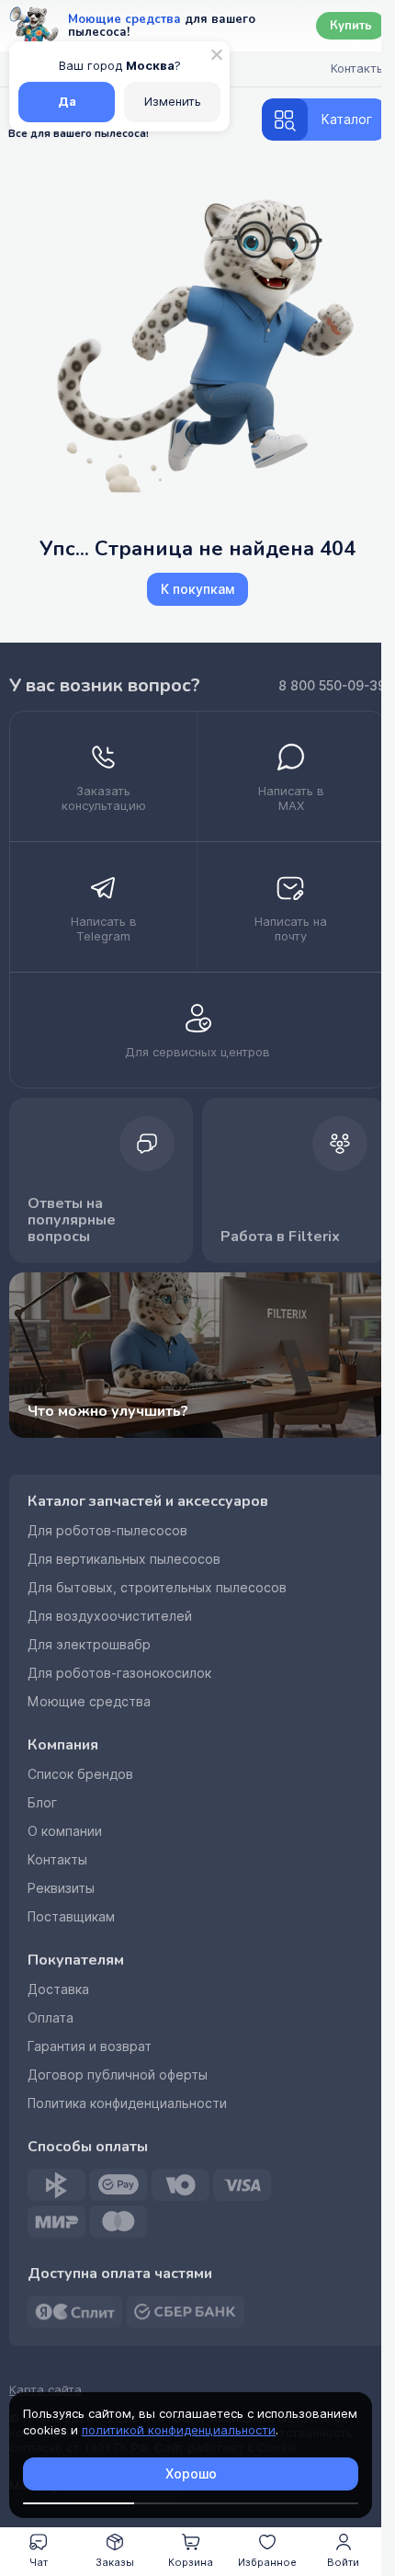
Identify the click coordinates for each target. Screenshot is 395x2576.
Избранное (267, 2562)
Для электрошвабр (89, 1645)
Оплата (51, 2018)
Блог (42, 1803)
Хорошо (191, 2474)
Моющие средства (89, 1702)
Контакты (57, 1860)
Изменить (173, 102)
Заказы (115, 2562)
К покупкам (197, 589)
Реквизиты (61, 1888)
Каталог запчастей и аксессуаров (148, 1501)
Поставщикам (71, 1917)
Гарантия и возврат (90, 2046)
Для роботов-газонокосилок (119, 1673)
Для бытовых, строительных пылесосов (157, 1588)
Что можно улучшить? (108, 1411)
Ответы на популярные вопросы (72, 1220)
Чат (39, 2562)
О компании (65, 1831)
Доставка (58, 1989)
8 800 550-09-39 (332, 686)
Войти (343, 2562)
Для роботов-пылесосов (107, 1531)
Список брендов (80, 1774)
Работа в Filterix (280, 1237)
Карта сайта (45, 2390)
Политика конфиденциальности (127, 2103)
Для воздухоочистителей (110, 1616)
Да (67, 102)
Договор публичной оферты (118, 2075)
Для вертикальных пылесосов (124, 1559)
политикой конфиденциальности (179, 2430)
